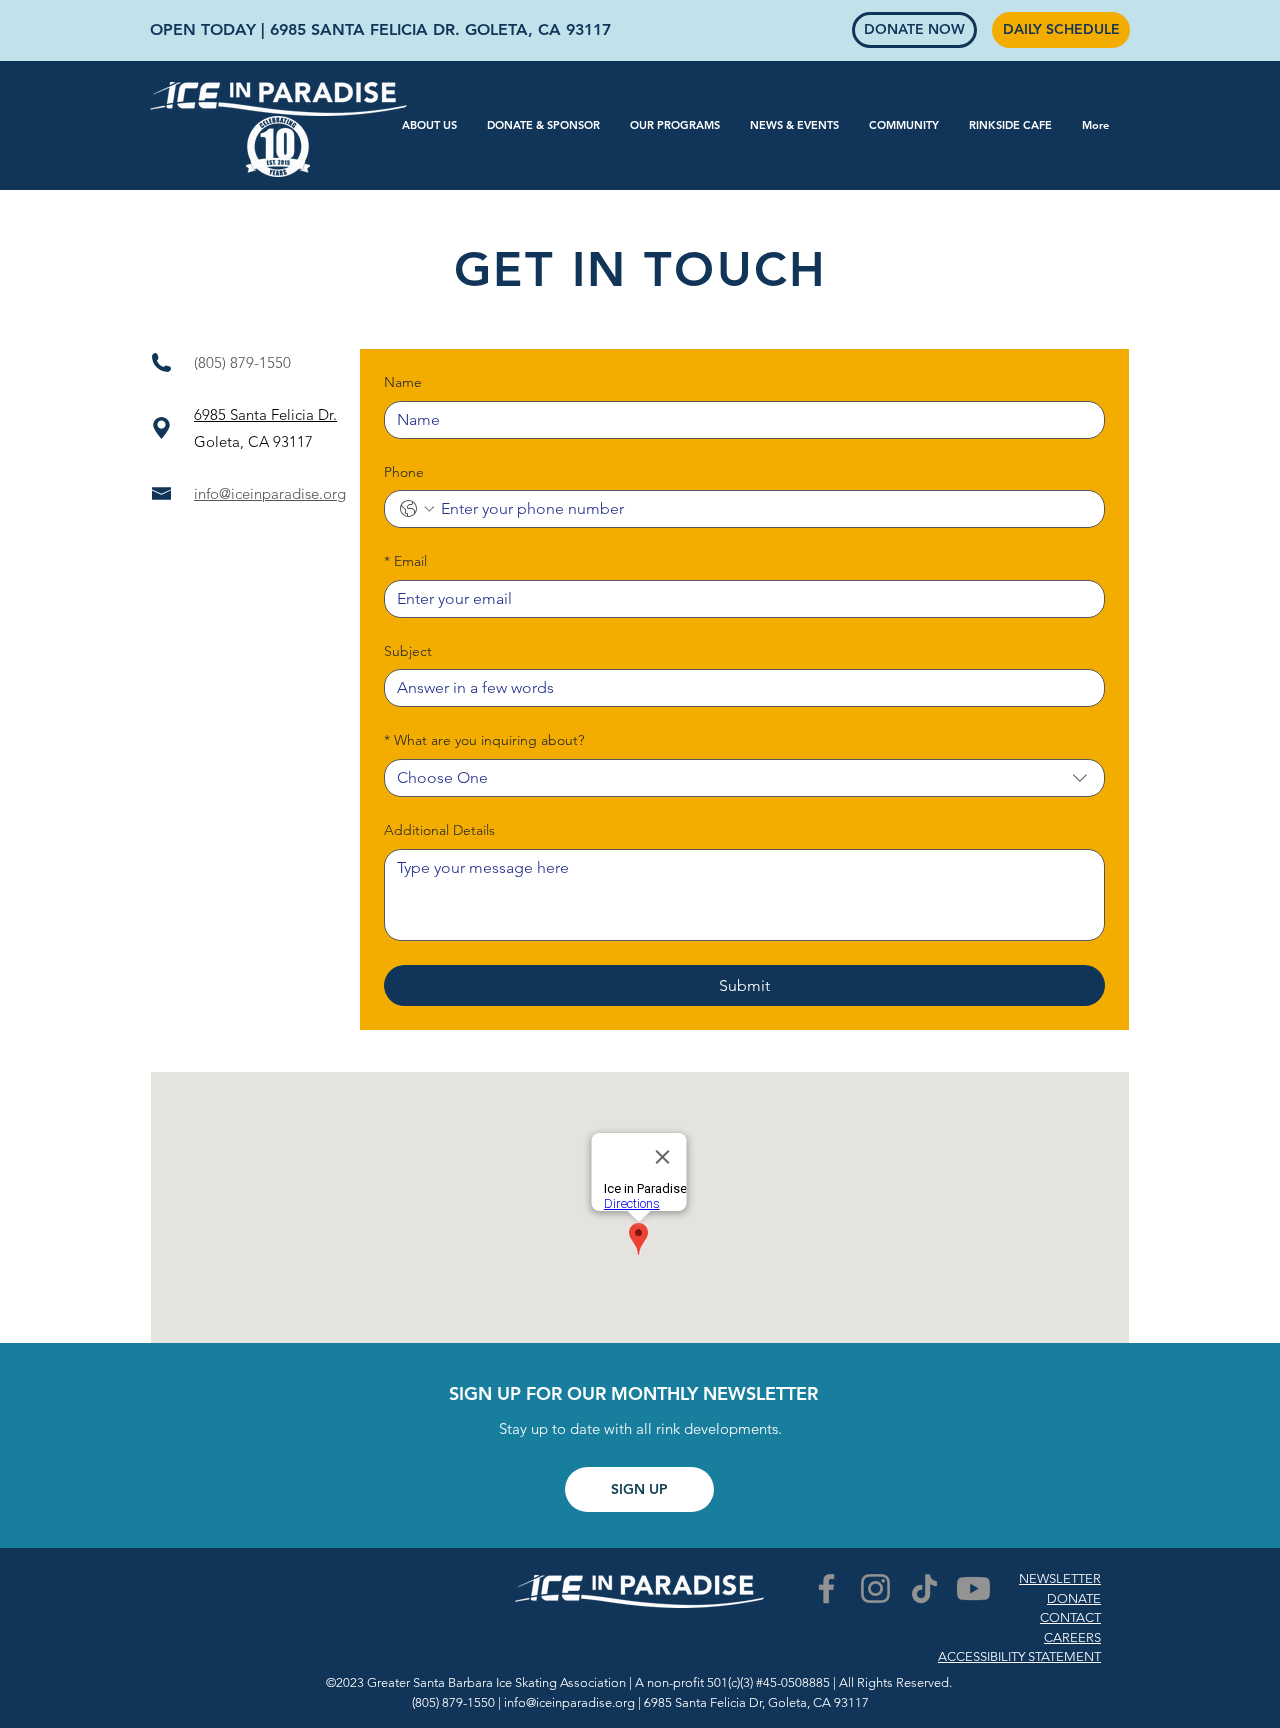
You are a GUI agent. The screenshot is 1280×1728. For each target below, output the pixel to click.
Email (405, 561)
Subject (408, 651)
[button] (429, 125)
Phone (404, 472)
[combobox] (744, 778)
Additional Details (439, 830)
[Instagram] (875, 1588)
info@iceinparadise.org (270, 493)
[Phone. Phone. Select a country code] (417, 509)
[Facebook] (826, 1588)
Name (403, 382)
